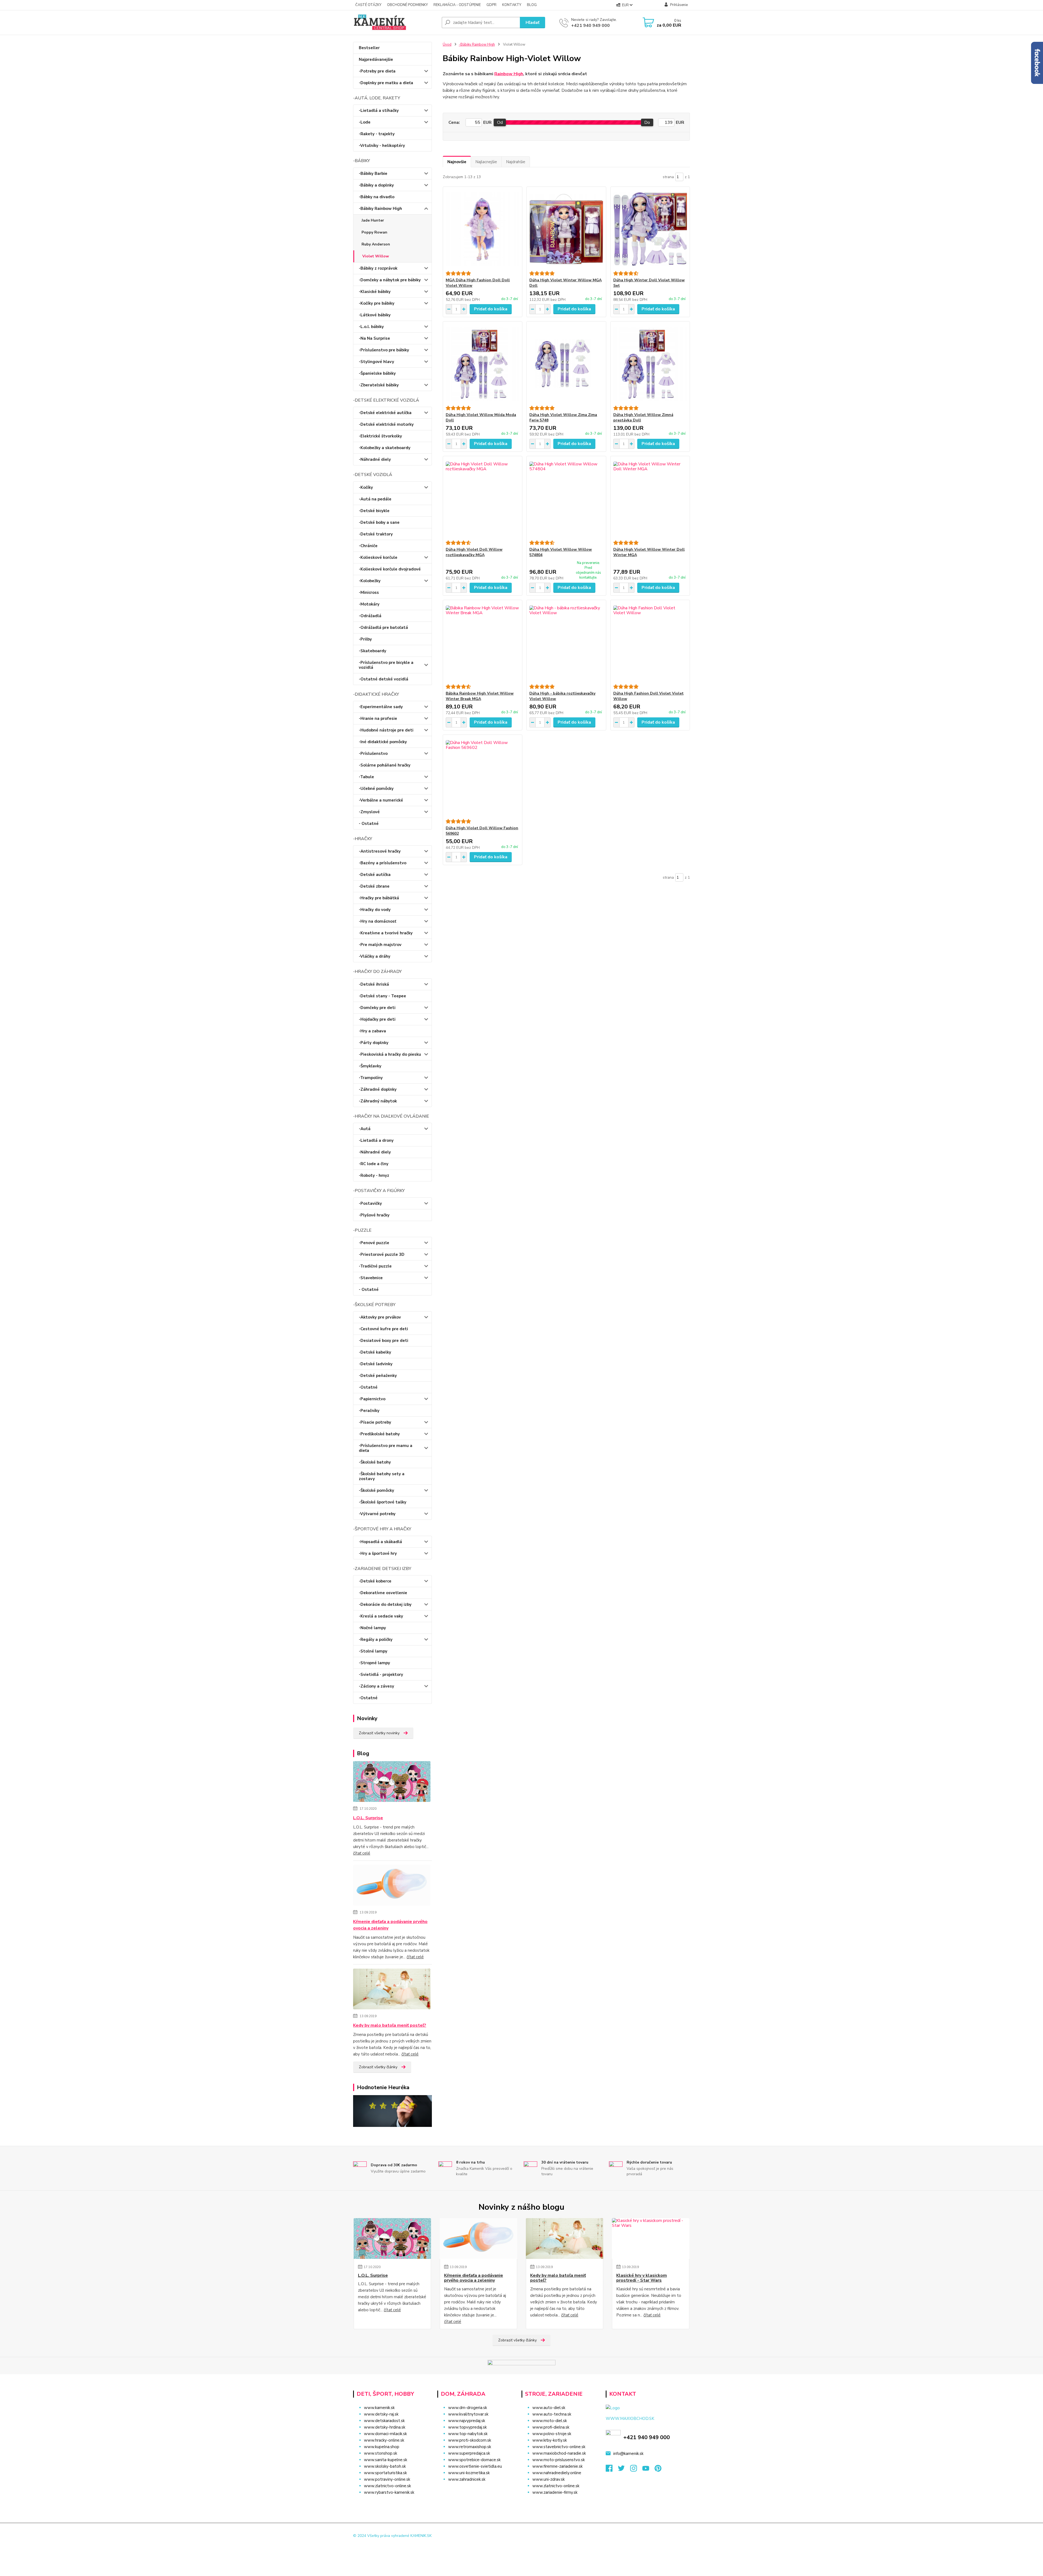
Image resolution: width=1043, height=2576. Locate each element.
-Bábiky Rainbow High (380, 209)
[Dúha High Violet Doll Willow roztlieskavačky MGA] (483, 498)
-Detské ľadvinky (376, 1364)
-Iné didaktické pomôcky (383, 742)
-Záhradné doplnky (378, 1089)
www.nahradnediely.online (557, 2473)
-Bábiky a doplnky (376, 185)
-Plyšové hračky (374, 1215)
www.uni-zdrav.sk (549, 2479)
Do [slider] (647, 122)
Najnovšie (457, 162)
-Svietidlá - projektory (381, 1675)
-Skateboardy (373, 651)
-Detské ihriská (374, 984)
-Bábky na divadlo (377, 197)
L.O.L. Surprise (368, 1818)
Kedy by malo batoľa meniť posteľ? (390, 2025)
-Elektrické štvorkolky (380, 436)
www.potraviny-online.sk (387, 2479)
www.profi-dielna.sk (551, 2427)
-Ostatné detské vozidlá (384, 679)
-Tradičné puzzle (375, 1266)
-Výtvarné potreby (377, 1514)
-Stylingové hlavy (376, 362)
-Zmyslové (369, 812)
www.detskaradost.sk (384, 2421)
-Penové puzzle (374, 1243)
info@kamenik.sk (628, 2454)
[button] (476, 2490)
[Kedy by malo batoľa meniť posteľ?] (392, 1990)
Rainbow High (509, 74)
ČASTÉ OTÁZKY (368, 5)
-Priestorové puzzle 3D (382, 1254)
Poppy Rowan (374, 232)
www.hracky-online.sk (384, 2440)
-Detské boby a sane (379, 522)
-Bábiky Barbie (373, 174)
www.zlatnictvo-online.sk (387, 2486)
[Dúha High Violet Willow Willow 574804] (566, 498)
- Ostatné (369, 824)
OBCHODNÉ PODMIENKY (407, 5)
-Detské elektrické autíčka (385, 413)
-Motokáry (369, 604)
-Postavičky (370, 1203)
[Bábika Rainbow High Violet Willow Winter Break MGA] (483, 642)
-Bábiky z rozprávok (378, 268)
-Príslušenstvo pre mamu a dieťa (386, 1448)
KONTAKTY (512, 5)
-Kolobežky (370, 581)
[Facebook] (612, 2470)
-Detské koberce (375, 1581)
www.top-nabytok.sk (468, 2434)
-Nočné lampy (372, 1628)
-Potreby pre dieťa (377, 71)
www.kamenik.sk (379, 2408)
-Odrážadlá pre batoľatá (383, 628)
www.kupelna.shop (382, 2447)
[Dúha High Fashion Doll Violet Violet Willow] (650, 642)
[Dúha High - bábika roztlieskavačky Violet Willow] (566, 642)
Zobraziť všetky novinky (379, 1733)
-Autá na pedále (375, 499)
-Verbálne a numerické (381, 800)
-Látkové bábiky (375, 315)
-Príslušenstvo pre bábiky (384, 350)
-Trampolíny (371, 1078)
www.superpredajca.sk (469, 2453)
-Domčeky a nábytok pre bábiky (390, 280)
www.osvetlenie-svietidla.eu (475, 2466)
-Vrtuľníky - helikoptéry (382, 146)
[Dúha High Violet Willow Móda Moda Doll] (483, 364)
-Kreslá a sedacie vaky (381, 1616)
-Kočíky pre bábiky (377, 303)
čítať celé (362, 1853)
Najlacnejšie (486, 162)
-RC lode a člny (374, 1164)
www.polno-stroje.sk (552, 2434)
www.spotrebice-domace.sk (474, 2460)
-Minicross (369, 592)
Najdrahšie (516, 162)
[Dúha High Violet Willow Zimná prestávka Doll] (650, 364)
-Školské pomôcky (376, 1490)
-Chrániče (368, 546)
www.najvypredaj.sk (467, 2421)
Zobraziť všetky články (378, 2067)
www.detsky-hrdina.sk (385, 2427)
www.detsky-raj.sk (381, 2414)
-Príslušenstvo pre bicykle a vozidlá (386, 665)
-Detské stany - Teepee (382, 996)
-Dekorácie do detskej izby (385, 1604)
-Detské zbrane (374, 886)
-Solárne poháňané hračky (385, 765)
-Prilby (365, 639)
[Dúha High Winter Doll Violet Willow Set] (650, 229)
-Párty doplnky (374, 1043)
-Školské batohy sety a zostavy (382, 1476)
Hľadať (533, 23)
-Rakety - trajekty (377, 134)
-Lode (365, 122)
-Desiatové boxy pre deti (384, 1341)
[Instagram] (636, 2470)
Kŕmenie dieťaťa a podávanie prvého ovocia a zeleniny (390, 1925)
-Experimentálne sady (381, 707)
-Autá (365, 1129)
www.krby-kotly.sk (550, 2440)
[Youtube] (648, 2470)
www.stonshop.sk (381, 2453)
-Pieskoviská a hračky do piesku (390, 1054)
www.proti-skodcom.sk (470, 2440)
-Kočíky (366, 487)
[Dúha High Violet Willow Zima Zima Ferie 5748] (566, 364)
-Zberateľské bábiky (379, 385)
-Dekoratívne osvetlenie (383, 1593)
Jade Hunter (373, 220)
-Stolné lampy (373, 1651)
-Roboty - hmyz (374, 1175)
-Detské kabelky (375, 1352)
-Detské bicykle (374, 511)
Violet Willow (376, 256)
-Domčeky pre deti (377, 1008)
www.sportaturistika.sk (385, 2473)
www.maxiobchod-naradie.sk (559, 2453)
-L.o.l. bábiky (371, 327)
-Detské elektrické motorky (386, 424)
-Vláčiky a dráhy (375, 956)
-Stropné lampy (374, 1663)
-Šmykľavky (370, 1066)
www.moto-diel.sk (550, 2421)
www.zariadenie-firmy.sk (555, 2492)
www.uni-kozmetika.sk (469, 2473)
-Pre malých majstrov (380, 945)
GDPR (491, 5)
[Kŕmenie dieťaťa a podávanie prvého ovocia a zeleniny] (392, 1886)
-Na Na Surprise (374, 338)
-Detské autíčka (375, 875)
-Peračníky (369, 1411)
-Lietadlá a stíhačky (379, 111)
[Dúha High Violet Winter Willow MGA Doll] (566, 229)
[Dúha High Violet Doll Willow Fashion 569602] (483, 777)
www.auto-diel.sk (549, 2408)
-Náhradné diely (375, 459)
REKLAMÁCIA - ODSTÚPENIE (457, 5)
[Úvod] (395, 23)
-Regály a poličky (376, 1639)
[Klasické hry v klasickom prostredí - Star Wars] (651, 2238)
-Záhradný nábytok (378, 1101)
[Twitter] (624, 2470)
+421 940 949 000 (590, 26)
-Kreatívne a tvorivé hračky (386, 933)
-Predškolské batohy (379, 1434)
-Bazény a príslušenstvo (383, 863)
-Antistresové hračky (380, 851)
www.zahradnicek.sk (467, 2479)
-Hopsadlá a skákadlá (380, 1542)
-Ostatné (368, 1387)
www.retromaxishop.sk (470, 2447)
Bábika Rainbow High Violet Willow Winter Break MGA (480, 696)
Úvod (447, 45)
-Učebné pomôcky (376, 789)
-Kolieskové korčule (378, 557)
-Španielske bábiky (377, 373)
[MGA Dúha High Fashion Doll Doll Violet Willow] (483, 229)
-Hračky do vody (375, 910)
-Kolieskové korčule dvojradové (390, 569)
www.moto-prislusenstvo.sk (559, 2460)
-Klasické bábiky (375, 292)
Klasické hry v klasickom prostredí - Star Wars (642, 2278)
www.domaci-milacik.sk (385, 2434)
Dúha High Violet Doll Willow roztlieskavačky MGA (474, 552)
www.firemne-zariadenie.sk (557, 2466)
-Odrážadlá (370, 616)
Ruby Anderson (376, 244)
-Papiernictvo (372, 1399)
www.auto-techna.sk (552, 2414)
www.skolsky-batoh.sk (385, 2466)
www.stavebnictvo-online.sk (559, 2447)
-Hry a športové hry (378, 1553)
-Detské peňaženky (378, 1376)
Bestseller (369, 48)
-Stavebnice (371, 1278)
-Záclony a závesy (376, 1686)
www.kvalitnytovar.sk (468, 2414)
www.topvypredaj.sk (467, 2427)
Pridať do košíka (491, 309)
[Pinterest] (658, 2470)
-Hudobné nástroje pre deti (386, 730)
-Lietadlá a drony (376, 1140)
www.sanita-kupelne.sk (386, 2460)
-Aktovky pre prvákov (380, 1317)
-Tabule (366, 777)
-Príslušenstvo (373, 753)
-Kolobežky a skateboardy (385, 448)
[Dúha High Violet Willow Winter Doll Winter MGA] (650, 498)
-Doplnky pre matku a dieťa (386, 83)
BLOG (532, 5)
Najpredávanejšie (376, 59)
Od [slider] (500, 122)
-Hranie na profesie (378, 718)
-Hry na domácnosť (378, 921)
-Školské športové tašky (383, 1502)
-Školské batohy (375, 1462)
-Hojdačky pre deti (377, 1019)
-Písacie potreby (375, 1422)
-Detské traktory (376, 534)
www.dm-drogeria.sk (468, 2408)
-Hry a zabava (372, 1031)
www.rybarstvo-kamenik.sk (389, 2492)
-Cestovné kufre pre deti (383, 1329)
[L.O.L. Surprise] (392, 1783)
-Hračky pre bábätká (379, 898)
